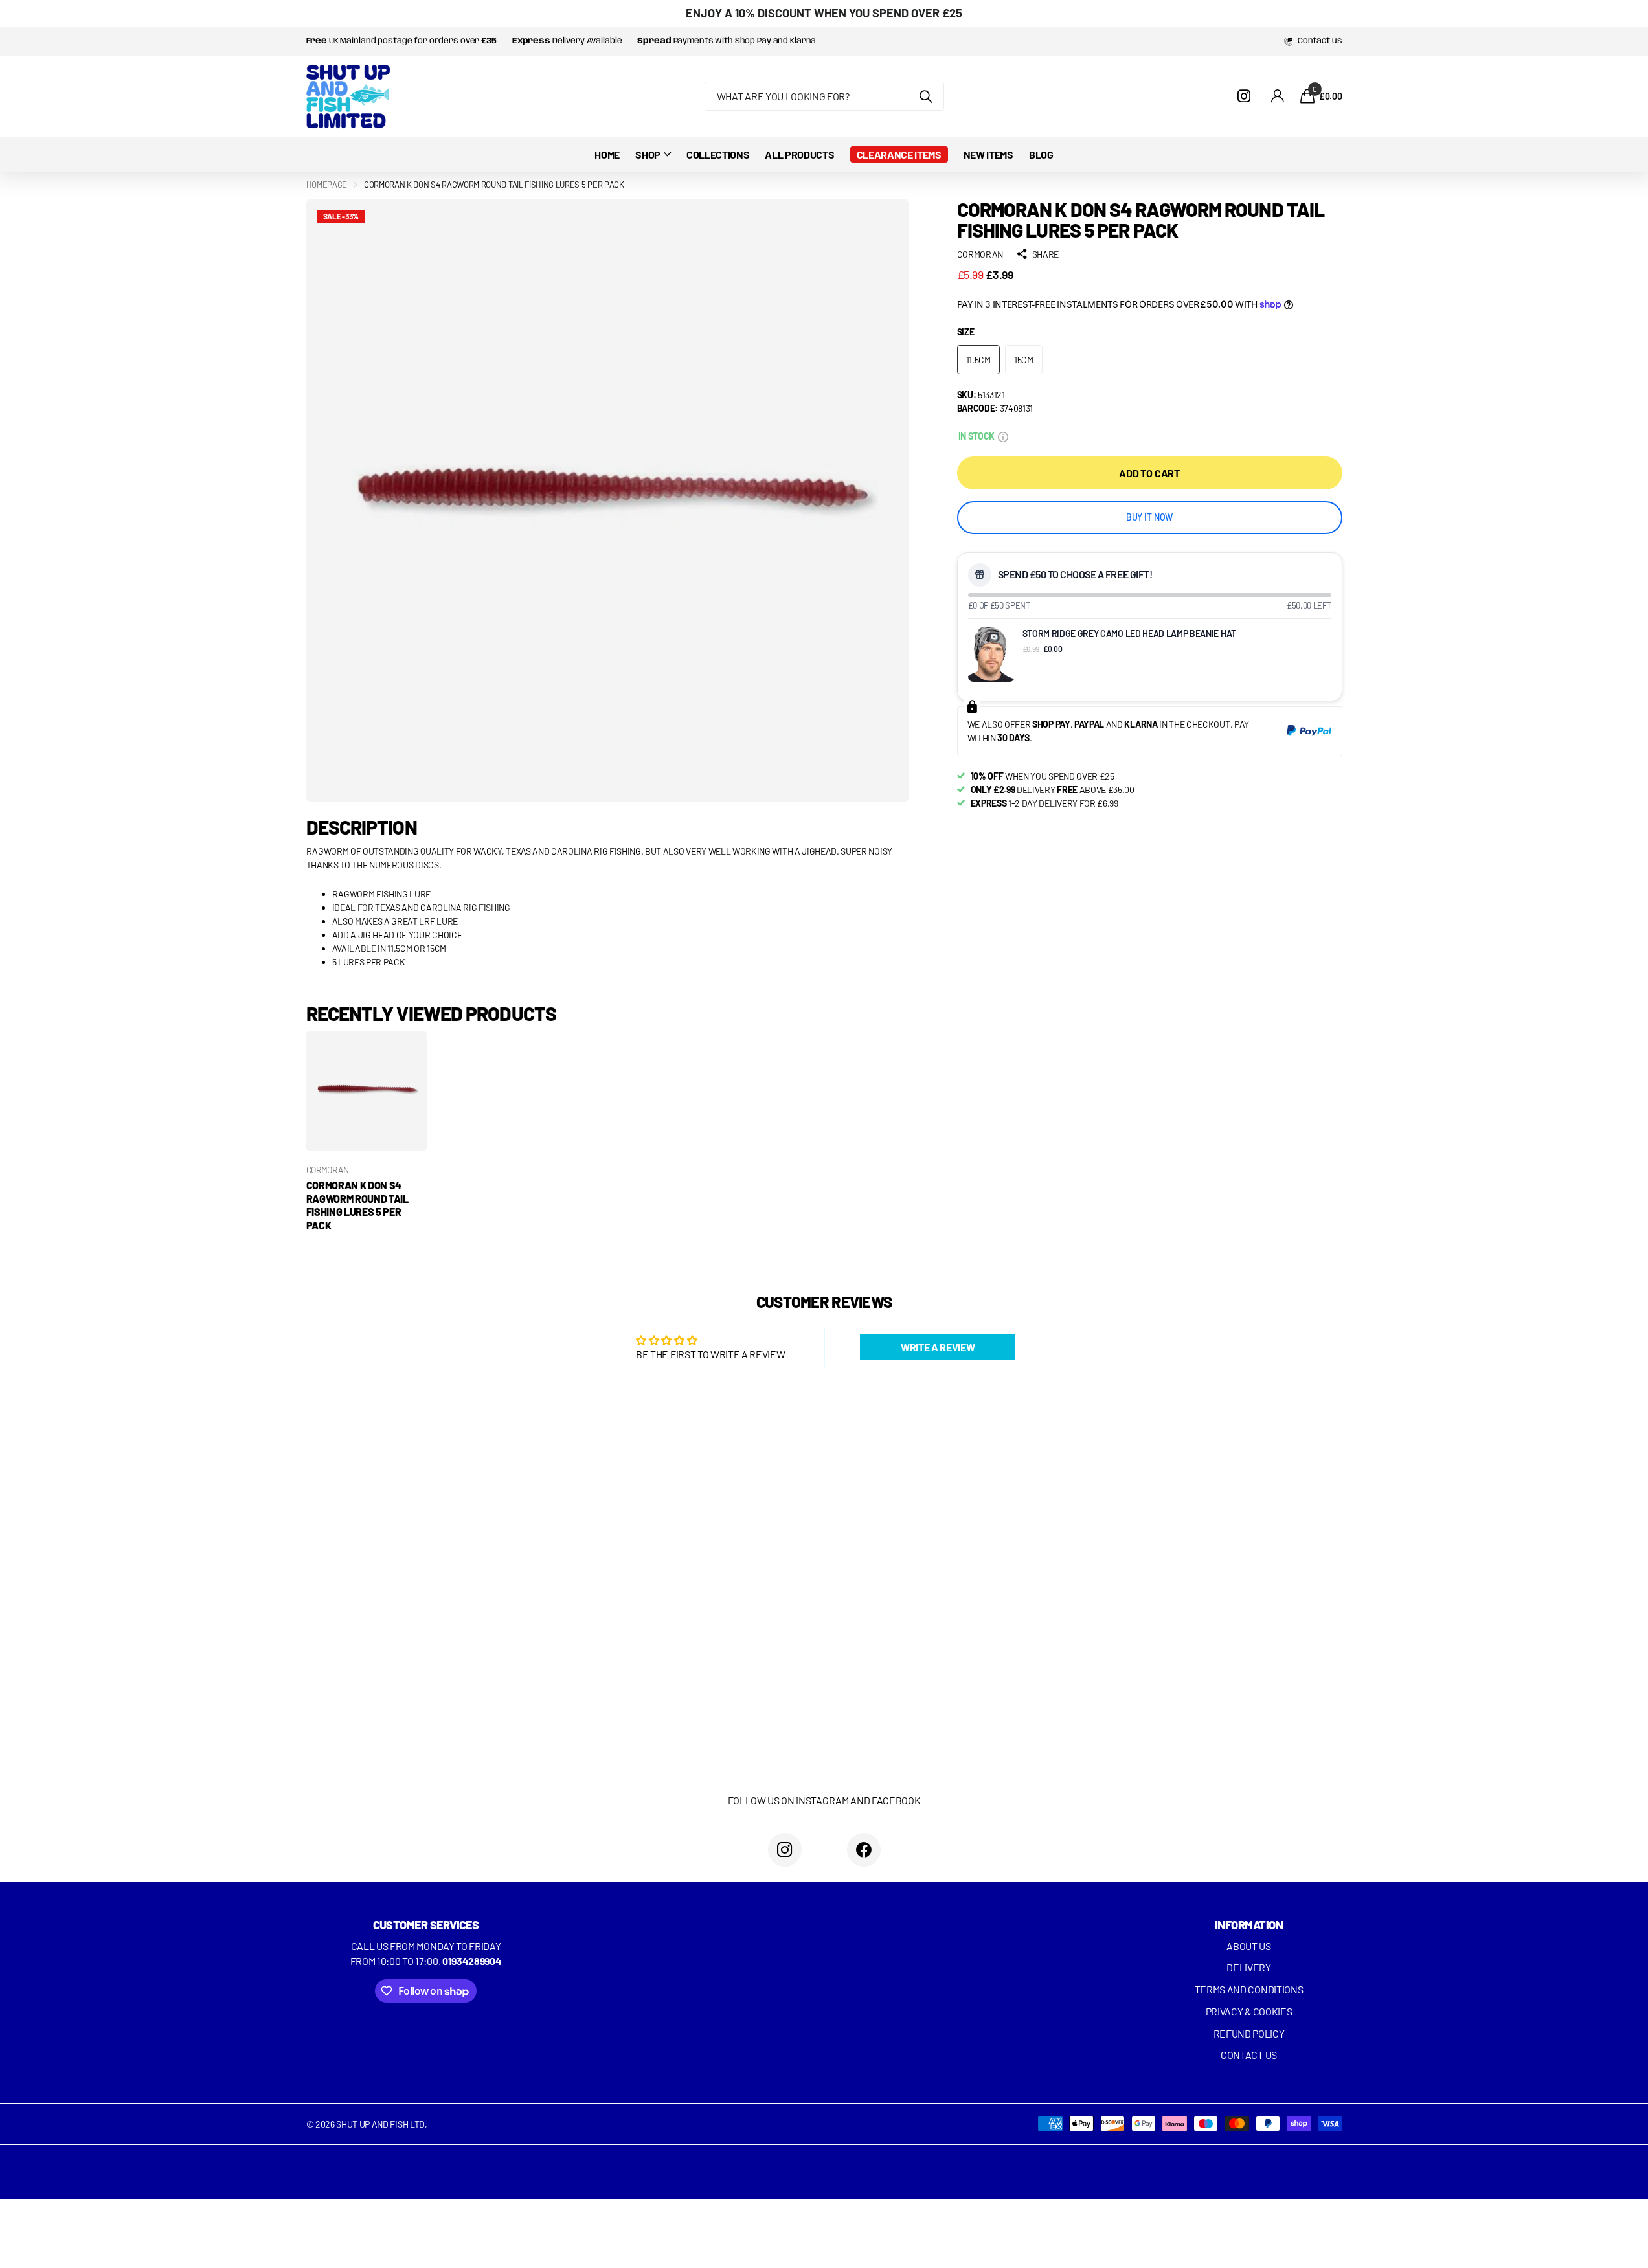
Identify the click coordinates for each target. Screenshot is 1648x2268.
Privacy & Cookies (1249, 2011)
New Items (988, 154)
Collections (718, 154)
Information (1249, 1925)
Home (607, 154)
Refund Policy (1249, 2033)
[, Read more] (1247, 96)
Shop (648, 154)
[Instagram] (785, 1850)
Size (966, 332)
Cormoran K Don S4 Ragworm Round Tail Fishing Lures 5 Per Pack (357, 1205)
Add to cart (1149, 472)
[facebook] (864, 1850)
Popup (1003, 435)
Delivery (1248, 1967)
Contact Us (1249, 2055)
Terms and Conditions (1249, 1989)
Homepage (327, 185)
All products (799, 154)
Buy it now (1150, 517)
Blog (1041, 154)
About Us (1248, 1946)
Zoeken (926, 96)
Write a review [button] (938, 1347)
